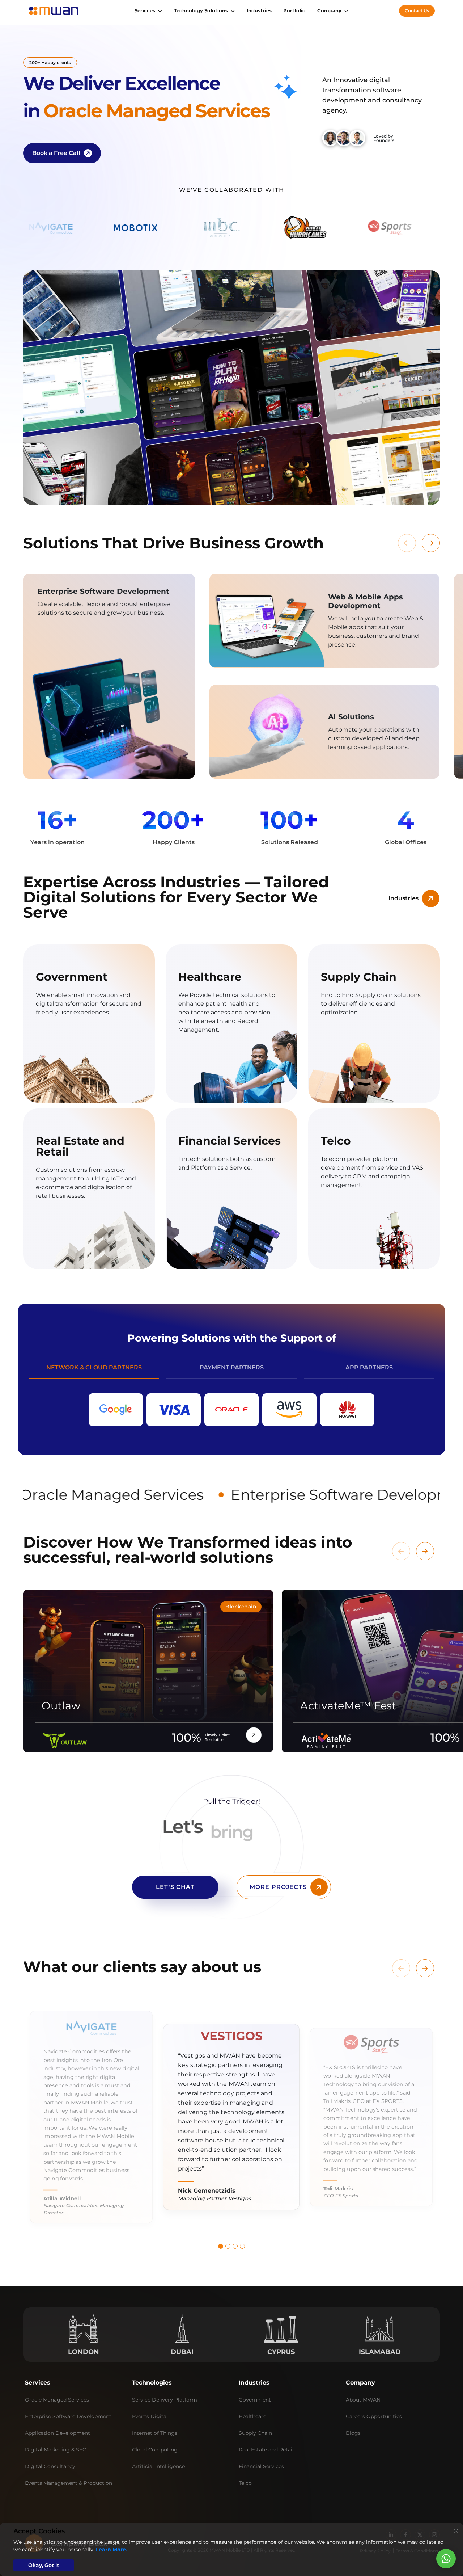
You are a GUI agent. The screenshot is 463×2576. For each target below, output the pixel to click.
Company (329, 10)
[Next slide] (431, 543)
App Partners (369, 1367)
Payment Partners (232, 1367)
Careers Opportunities (374, 2416)
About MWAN (363, 2400)
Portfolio (294, 10)
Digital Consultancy (50, 2466)
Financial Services (261, 2466)
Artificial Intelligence (158, 2466)
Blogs (353, 2433)
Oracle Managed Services (57, 2400)
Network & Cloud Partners (94, 1367)
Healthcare (252, 2416)
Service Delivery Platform (165, 2400)
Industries (259, 10)
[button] (221, 2246)
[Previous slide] (407, 543)
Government (255, 2400)
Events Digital (150, 2416)
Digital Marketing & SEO (56, 2450)
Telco (245, 2483)
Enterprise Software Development (68, 2416)
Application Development (58, 2433)
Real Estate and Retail (266, 2450)
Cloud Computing (155, 2450)
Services (145, 10)
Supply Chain (255, 2433)
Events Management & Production (69, 2483)
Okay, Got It (44, 2565)
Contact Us (417, 11)
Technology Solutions (201, 10)
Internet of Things (155, 2433)
